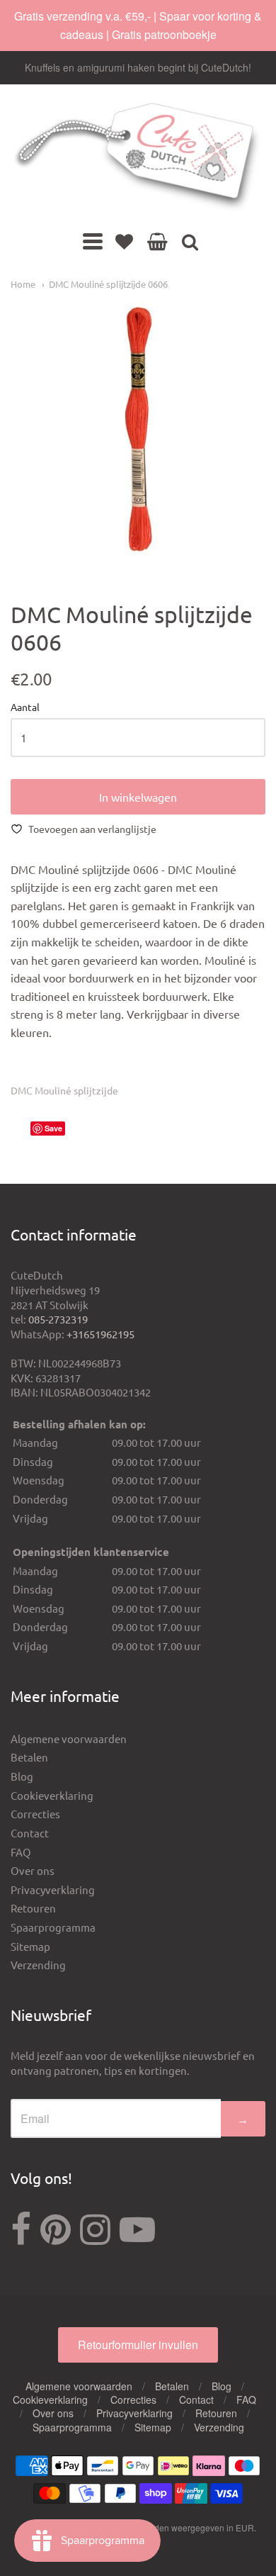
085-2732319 (58, 1319)
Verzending (38, 1965)
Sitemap (30, 1946)
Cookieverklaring (52, 1795)
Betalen (29, 1757)
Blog (22, 1776)
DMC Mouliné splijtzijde (64, 1090)
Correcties (35, 1814)
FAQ (21, 1852)
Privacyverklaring (53, 1889)
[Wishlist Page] (124, 241)
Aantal (25, 707)
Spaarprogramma (53, 1927)
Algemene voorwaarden (69, 1738)
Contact (30, 1833)
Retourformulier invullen (138, 2345)
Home (23, 284)
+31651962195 (100, 1334)
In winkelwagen (138, 797)
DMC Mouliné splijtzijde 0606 (108, 284)
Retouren (33, 1908)
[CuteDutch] (138, 158)
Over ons (33, 1870)
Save (53, 1128)
